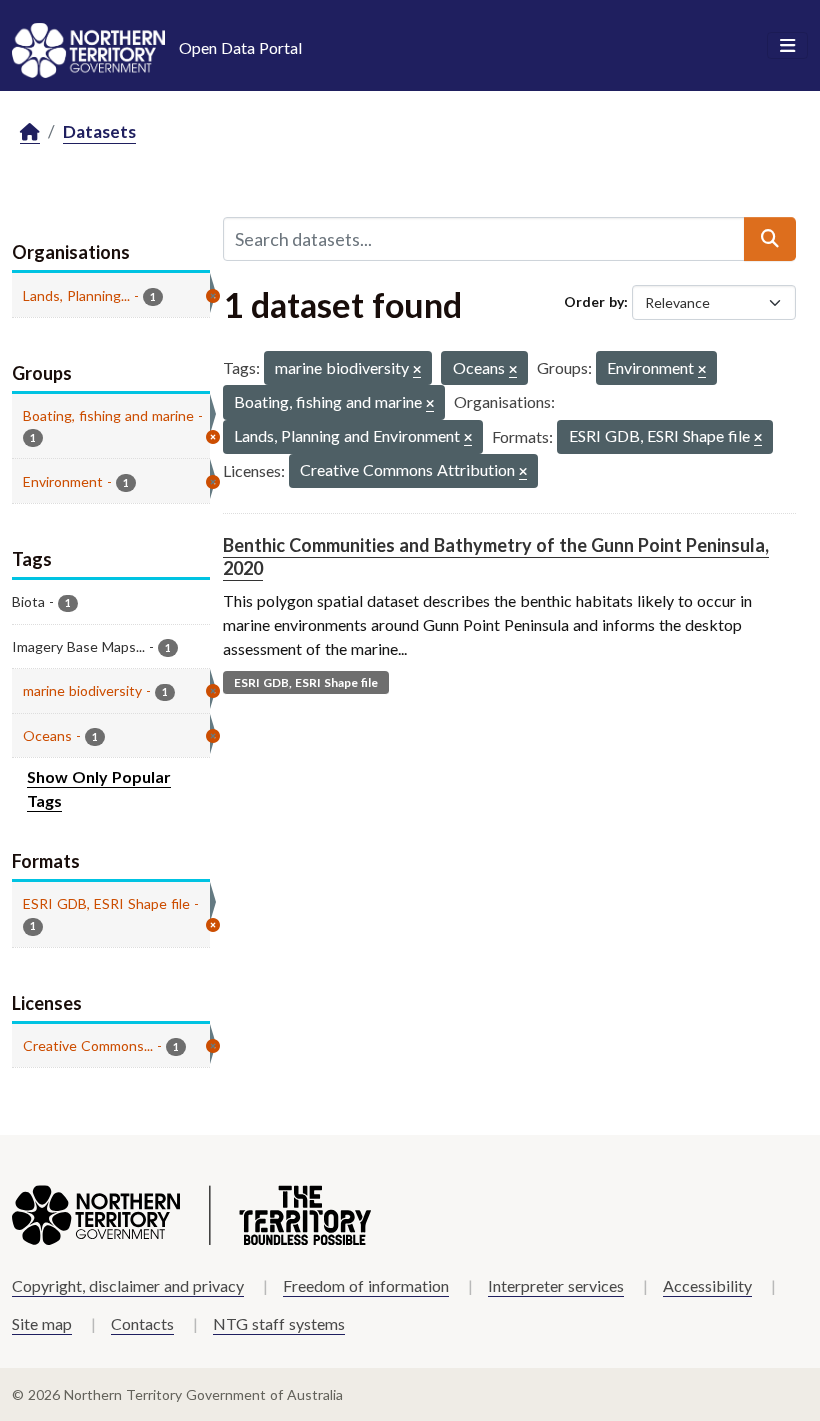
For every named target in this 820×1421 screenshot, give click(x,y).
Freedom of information (366, 1285)
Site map (42, 1323)
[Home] (30, 132)
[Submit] (770, 239)
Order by (594, 301)
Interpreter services (556, 1285)
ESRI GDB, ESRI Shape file (306, 682)
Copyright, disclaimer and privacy (128, 1285)
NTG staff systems (279, 1323)
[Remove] (417, 370)
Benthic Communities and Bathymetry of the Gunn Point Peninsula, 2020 (496, 556)
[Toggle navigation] (787, 46)
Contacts (142, 1323)
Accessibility (707, 1285)
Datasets (99, 131)
